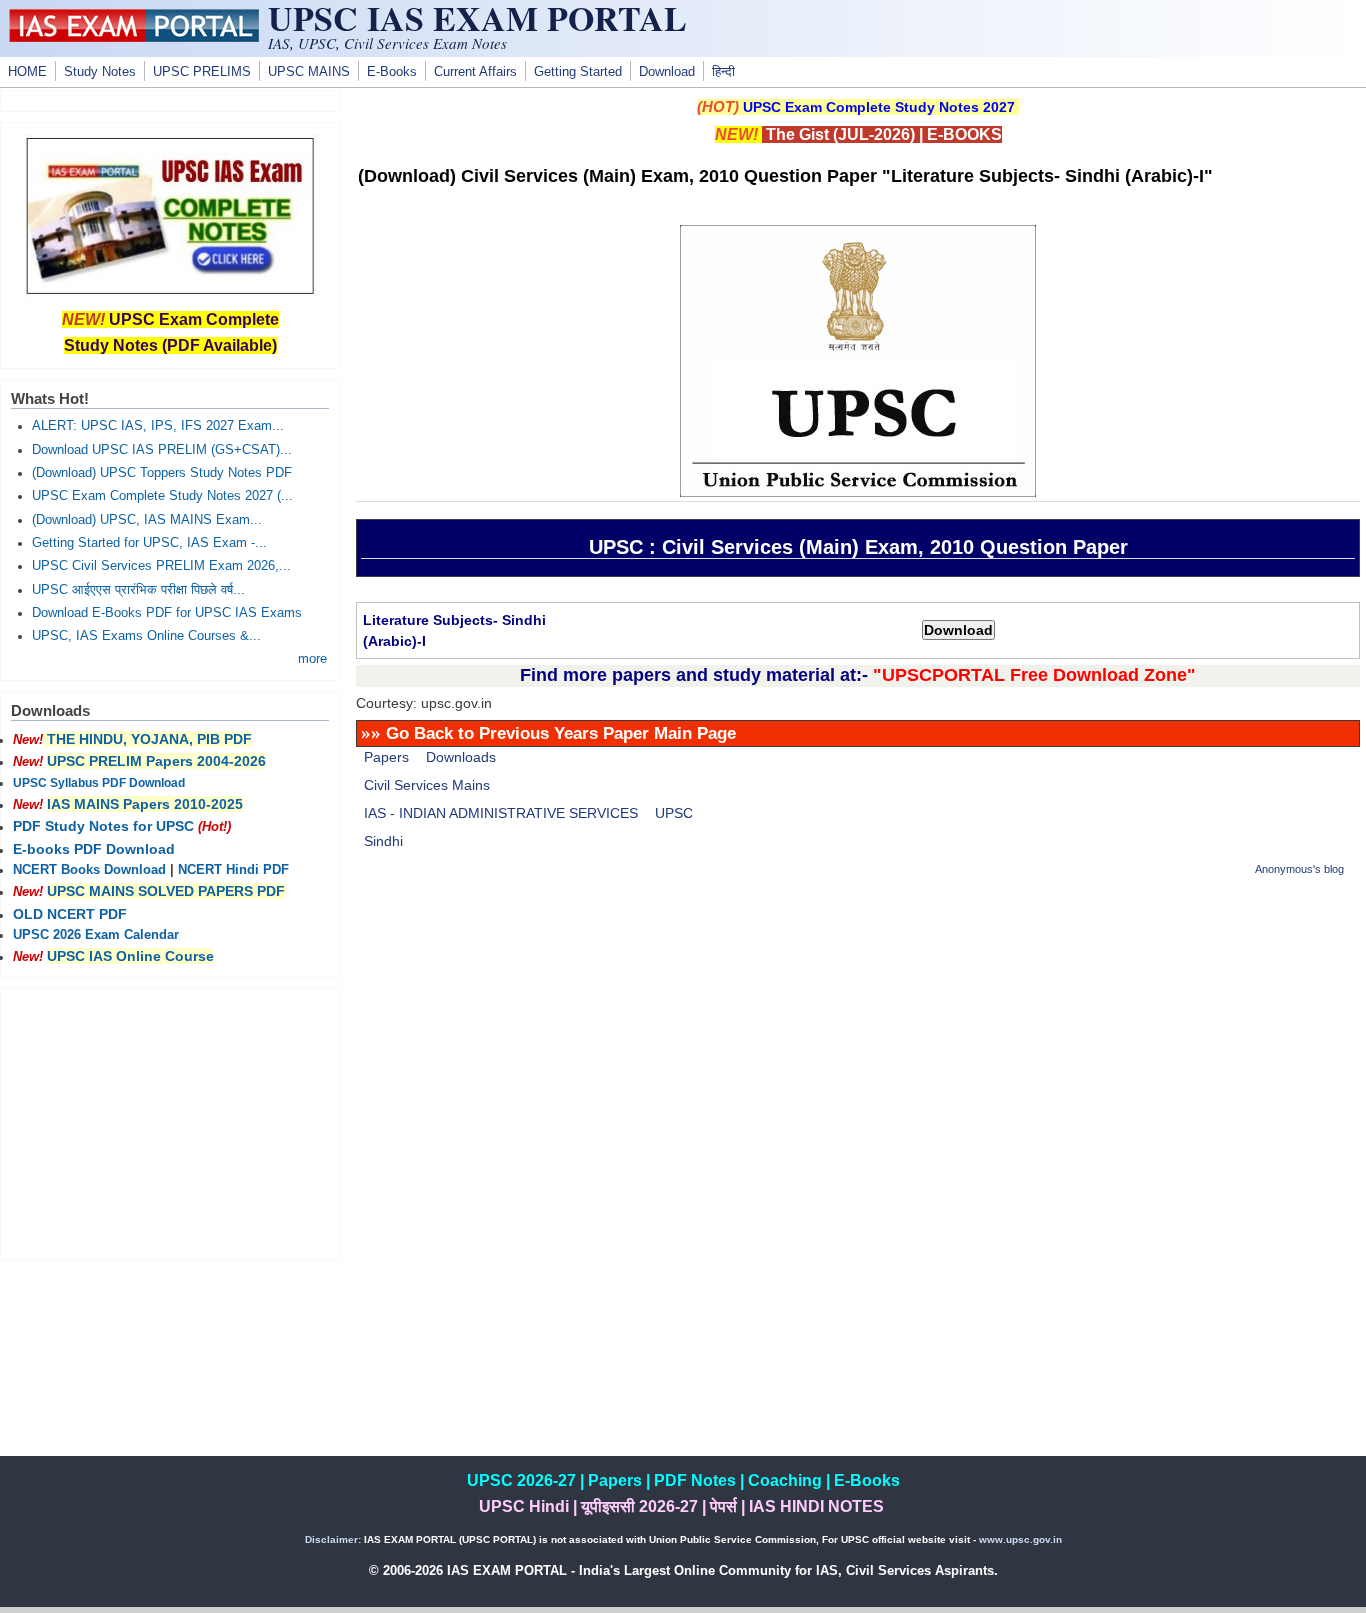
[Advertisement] (858, 1036)
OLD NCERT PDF (70, 914)
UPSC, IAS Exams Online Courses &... (146, 636)
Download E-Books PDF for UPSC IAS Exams (167, 613)
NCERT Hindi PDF (233, 870)
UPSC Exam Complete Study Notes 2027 (879, 107)
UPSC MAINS (309, 72)
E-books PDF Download (94, 849)
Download (667, 72)
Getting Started (578, 72)
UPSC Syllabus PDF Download (99, 783)
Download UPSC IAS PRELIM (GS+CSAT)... (162, 450)
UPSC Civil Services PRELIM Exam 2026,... (161, 566)
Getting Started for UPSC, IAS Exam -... (149, 543)
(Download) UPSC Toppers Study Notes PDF (162, 473)
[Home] (134, 37)
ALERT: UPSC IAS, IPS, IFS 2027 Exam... (158, 426)
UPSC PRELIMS (202, 72)
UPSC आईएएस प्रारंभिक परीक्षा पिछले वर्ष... (138, 590)
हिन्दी (723, 72)
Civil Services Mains (427, 785)
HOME (27, 72)
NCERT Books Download (89, 870)
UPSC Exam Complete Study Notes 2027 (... (162, 496)
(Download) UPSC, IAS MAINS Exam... (147, 520)
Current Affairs (475, 72)
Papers (386, 757)
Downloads (461, 757)
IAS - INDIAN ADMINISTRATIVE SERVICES (501, 813)
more (312, 659)
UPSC (674, 813)
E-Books (392, 72)
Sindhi (383, 841)
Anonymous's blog (1299, 869)
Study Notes (100, 72)
